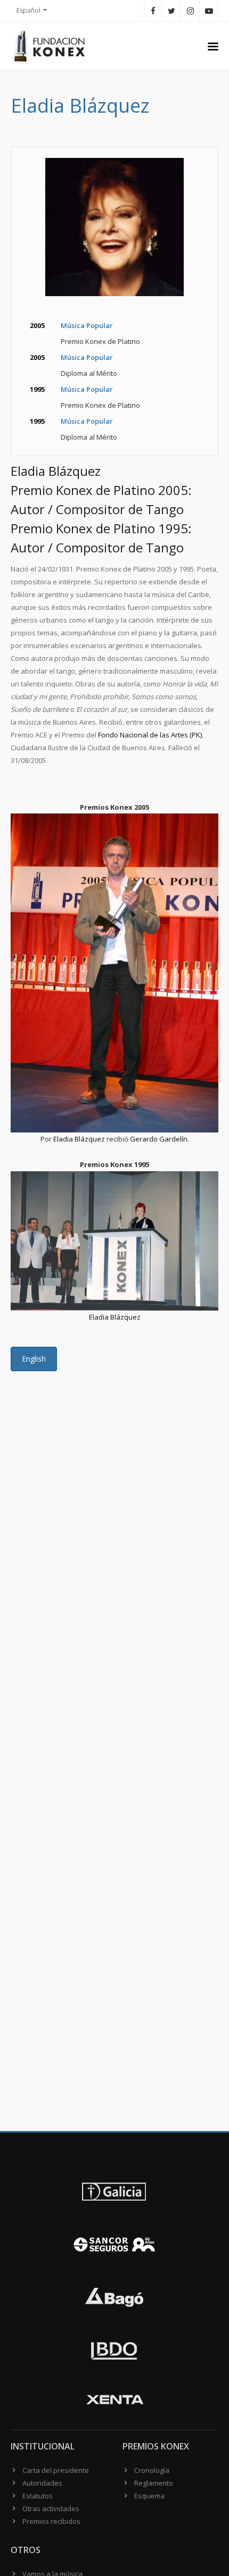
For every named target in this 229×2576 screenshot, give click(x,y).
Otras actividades (51, 2508)
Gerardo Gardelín (159, 1139)
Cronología (152, 2470)
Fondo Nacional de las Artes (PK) (150, 735)
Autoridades (42, 2483)
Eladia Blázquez (79, 1139)
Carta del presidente (56, 2470)
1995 (37, 389)
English (34, 1359)
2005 (37, 325)
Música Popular (87, 325)
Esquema (149, 2496)
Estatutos (38, 2496)
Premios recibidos (51, 2521)
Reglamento (154, 2483)
